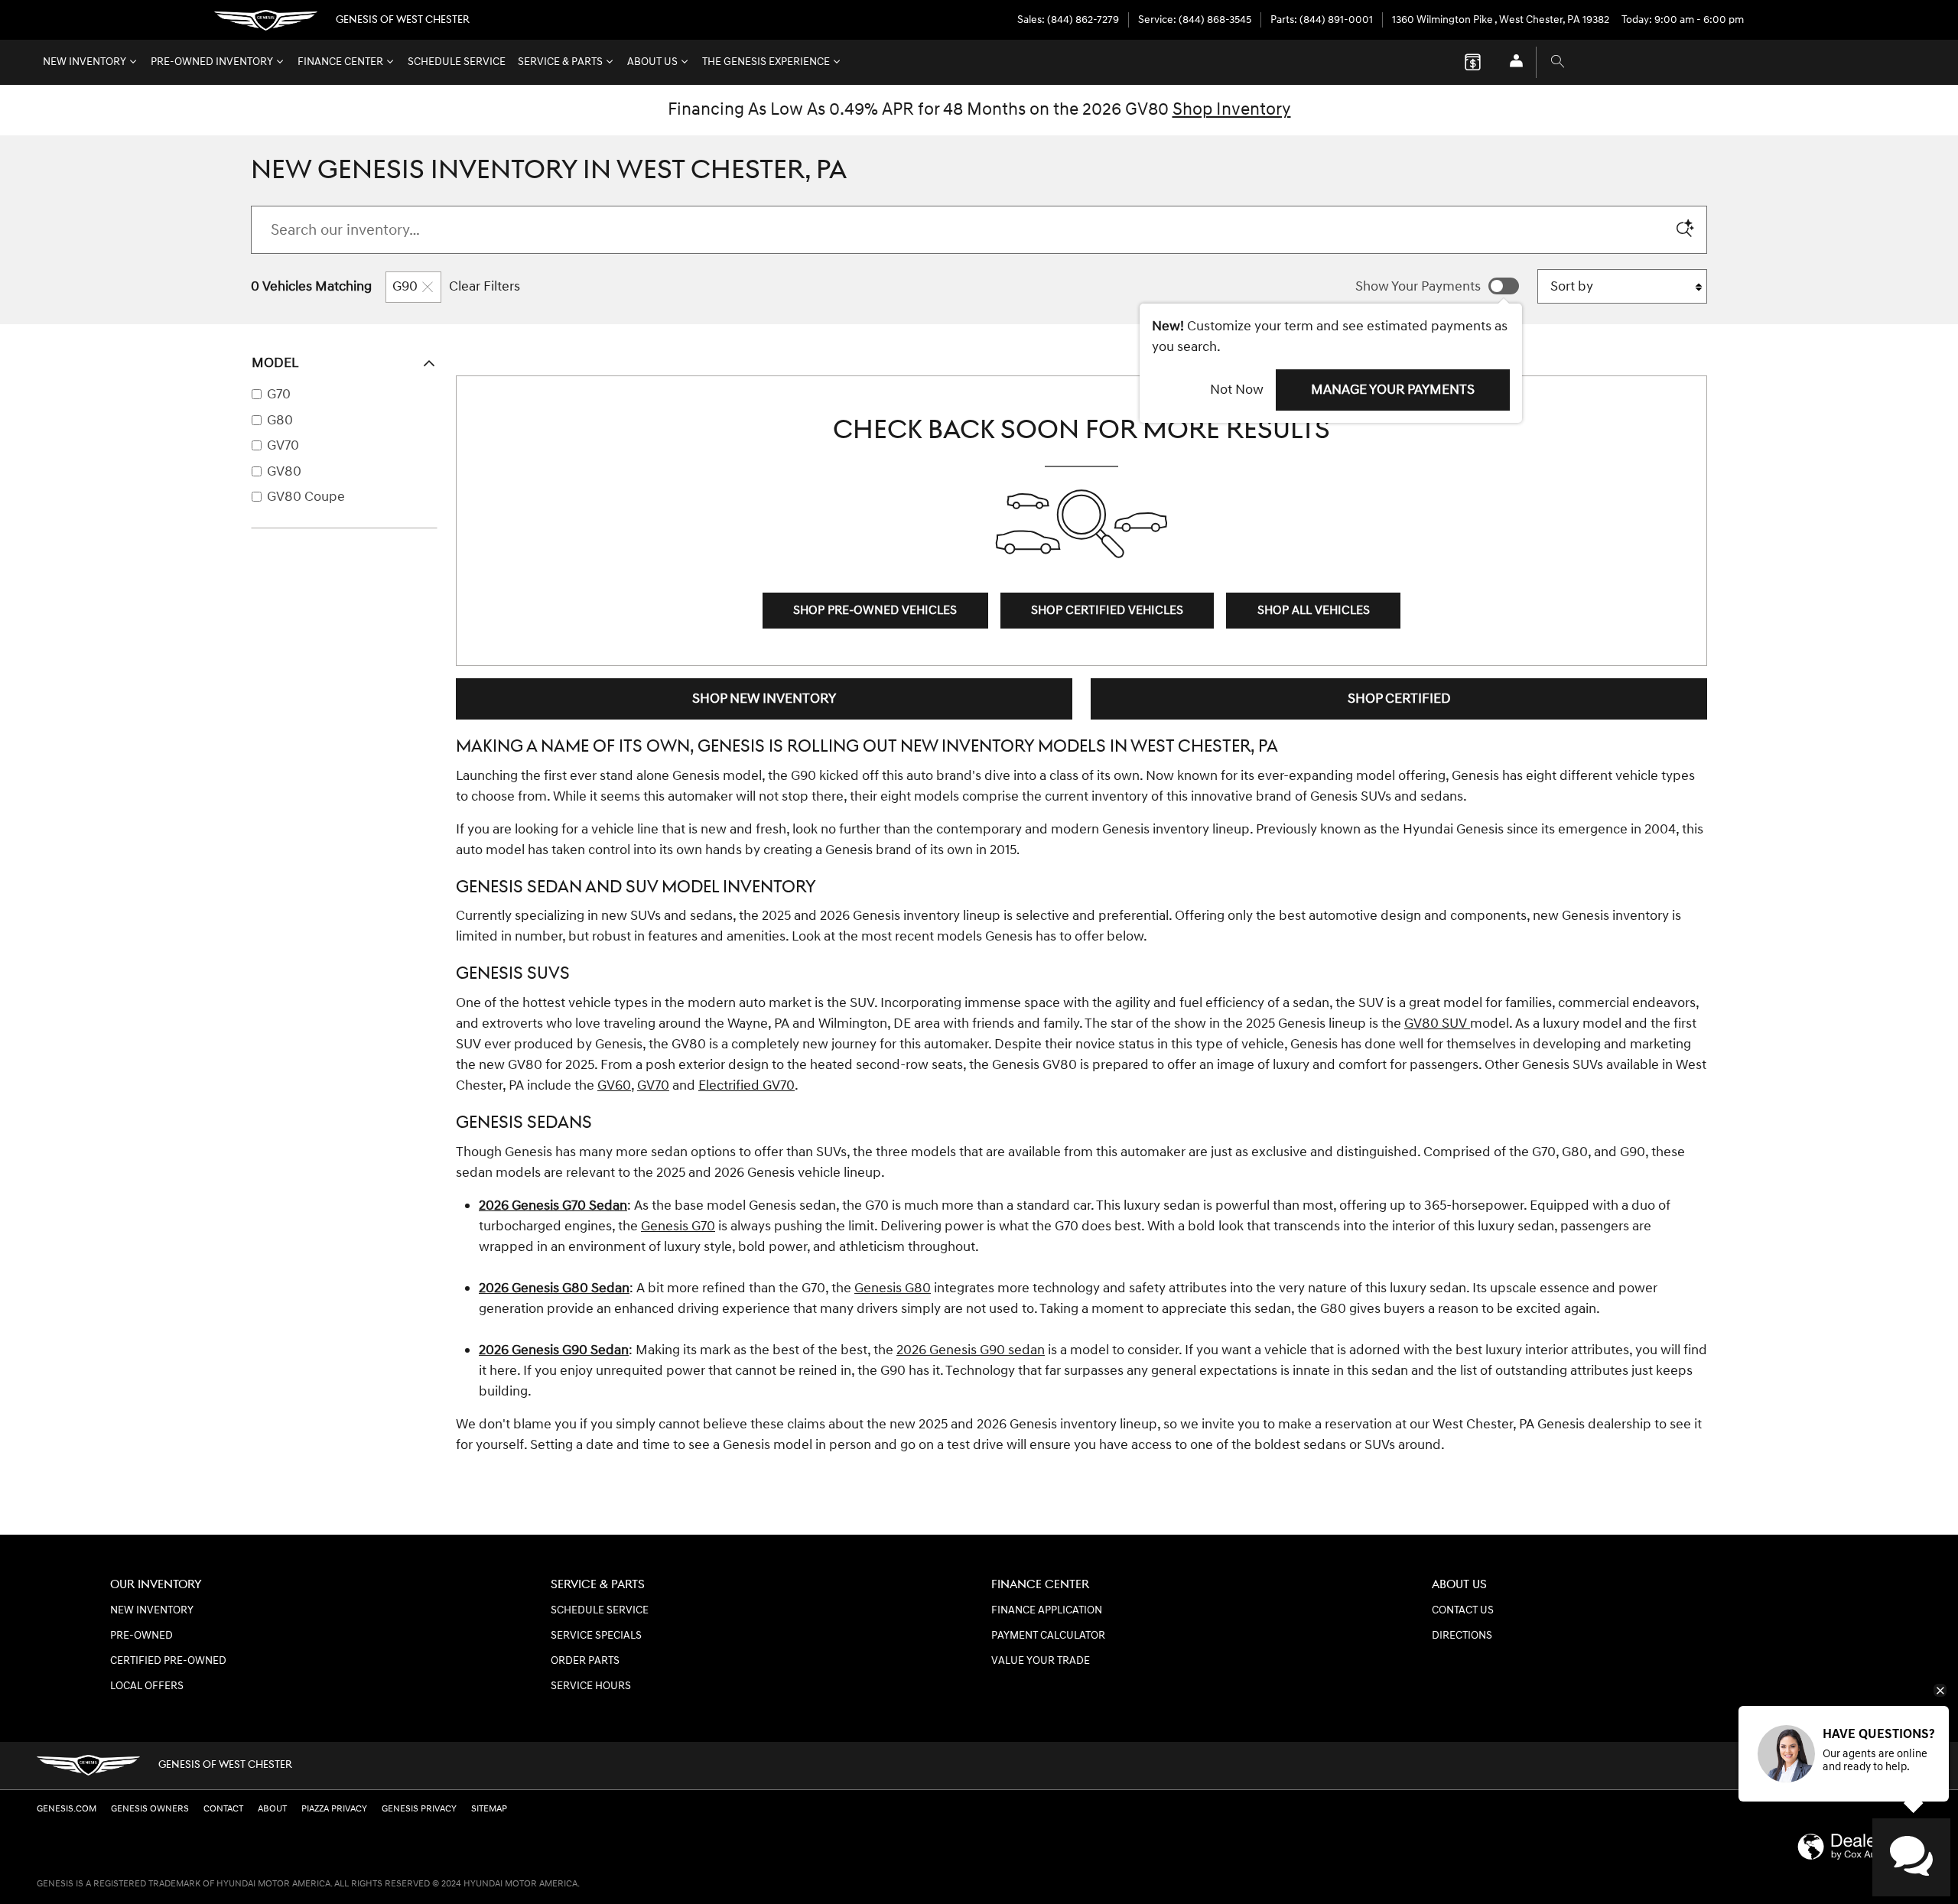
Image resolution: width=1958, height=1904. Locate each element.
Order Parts (585, 1661)
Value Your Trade (1041, 1661)
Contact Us (1463, 1610)
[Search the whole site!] (1558, 62)
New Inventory (85, 62)
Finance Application (1047, 1610)
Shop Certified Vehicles (1107, 611)
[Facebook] (1844, 1766)
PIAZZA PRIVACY (334, 1809)
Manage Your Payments (1393, 390)
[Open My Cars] (1512, 62)
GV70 (653, 1085)
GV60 (614, 1085)
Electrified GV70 (746, 1085)
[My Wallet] (1473, 62)
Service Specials (596, 1636)
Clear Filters (485, 286)
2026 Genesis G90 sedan (971, 1350)
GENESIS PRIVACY (419, 1809)
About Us (652, 62)
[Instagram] (1908, 1766)
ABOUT (272, 1809)
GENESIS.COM (67, 1809)
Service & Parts (560, 62)
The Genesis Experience (766, 62)
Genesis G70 (678, 1226)
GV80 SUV (1437, 1023)
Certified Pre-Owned (168, 1661)
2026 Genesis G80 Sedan (554, 1288)
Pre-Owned (141, 1636)
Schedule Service (457, 62)
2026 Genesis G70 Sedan (553, 1205)
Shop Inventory (1232, 109)
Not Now (1237, 390)
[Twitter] (1876, 1766)
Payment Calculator (1048, 1636)
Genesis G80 (893, 1288)
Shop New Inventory (764, 699)
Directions (1462, 1636)
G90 (405, 286)
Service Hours (591, 1686)
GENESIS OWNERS (150, 1809)
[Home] (266, 20)
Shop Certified (1399, 699)
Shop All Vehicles (1314, 611)
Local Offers (147, 1686)
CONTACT (223, 1809)
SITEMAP (489, 1809)
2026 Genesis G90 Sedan (554, 1350)
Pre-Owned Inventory (212, 62)
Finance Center (340, 62)
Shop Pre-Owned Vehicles (875, 611)
